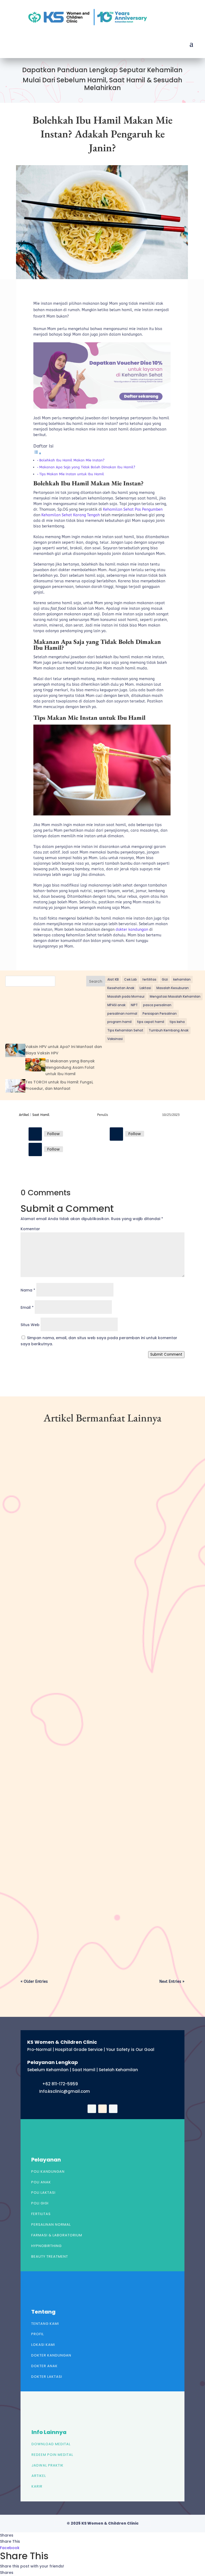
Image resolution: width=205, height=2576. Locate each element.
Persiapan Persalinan (160, 1013)
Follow (54, 1134)
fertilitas (149, 979)
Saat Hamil (41, 1115)
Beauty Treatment (50, 2256)
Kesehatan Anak (121, 988)
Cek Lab (131, 979)
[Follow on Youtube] (35, 1149)
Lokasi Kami (43, 2345)
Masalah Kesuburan (173, 988)
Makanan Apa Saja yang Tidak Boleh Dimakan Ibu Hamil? (87, 467)
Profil (38, 2334)
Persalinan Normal (51, 2224)
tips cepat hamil (151, 1022)
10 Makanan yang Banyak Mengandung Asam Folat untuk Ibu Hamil (70, 1067)
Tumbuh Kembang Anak (169, 1030)
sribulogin (40, 1569)
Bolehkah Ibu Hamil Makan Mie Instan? (72, 460)
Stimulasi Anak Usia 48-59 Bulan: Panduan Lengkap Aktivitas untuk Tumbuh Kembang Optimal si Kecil (100, 1558)
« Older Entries (34, 1982)
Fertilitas (41, 2214)
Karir (37, 2486)
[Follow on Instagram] (116, 1134)
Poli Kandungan (48, 2171)
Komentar (30, 1229)
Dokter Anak (44, 2366)
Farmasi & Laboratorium (57, 2235)
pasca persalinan (157, 1005)
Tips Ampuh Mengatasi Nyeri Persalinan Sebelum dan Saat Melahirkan (94, 1736)
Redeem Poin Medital (52, 2455)
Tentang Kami (45, 2324)
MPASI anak (116, 1005)
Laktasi (145, 988)
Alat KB (113, 979)
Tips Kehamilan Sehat (125, 1030)
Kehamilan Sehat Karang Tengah (71, 515)
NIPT (134, 1005)
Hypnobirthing (46, 2246)
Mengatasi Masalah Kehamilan (175, 996)
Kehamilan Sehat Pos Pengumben (133, 509)
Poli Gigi (40, 2203)
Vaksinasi (115, 1039)
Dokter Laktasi (47, 2377)
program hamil (119, 1022)
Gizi (165, 979)
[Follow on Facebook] (35, 1134)
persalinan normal (122, 1013)
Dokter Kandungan (51, 2355)
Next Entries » (172, 1982)
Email (27, 1307)
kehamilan (182, 979)
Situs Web (30, 1325)
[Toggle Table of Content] (37, 454)
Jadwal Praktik (48, 2465)
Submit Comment (166, 1354)
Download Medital (51, 2444)
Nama (28, 1290)
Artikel (24, 1115)
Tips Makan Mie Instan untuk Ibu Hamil (72, 474)
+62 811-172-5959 (60, 2084)
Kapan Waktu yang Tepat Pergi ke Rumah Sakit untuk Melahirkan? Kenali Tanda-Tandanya (96, 1914)
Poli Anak (41, 2182)
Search (96, 981)
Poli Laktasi (43, 2193)
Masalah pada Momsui (126, 996)
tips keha (177, 1022)
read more (39, 1603)
